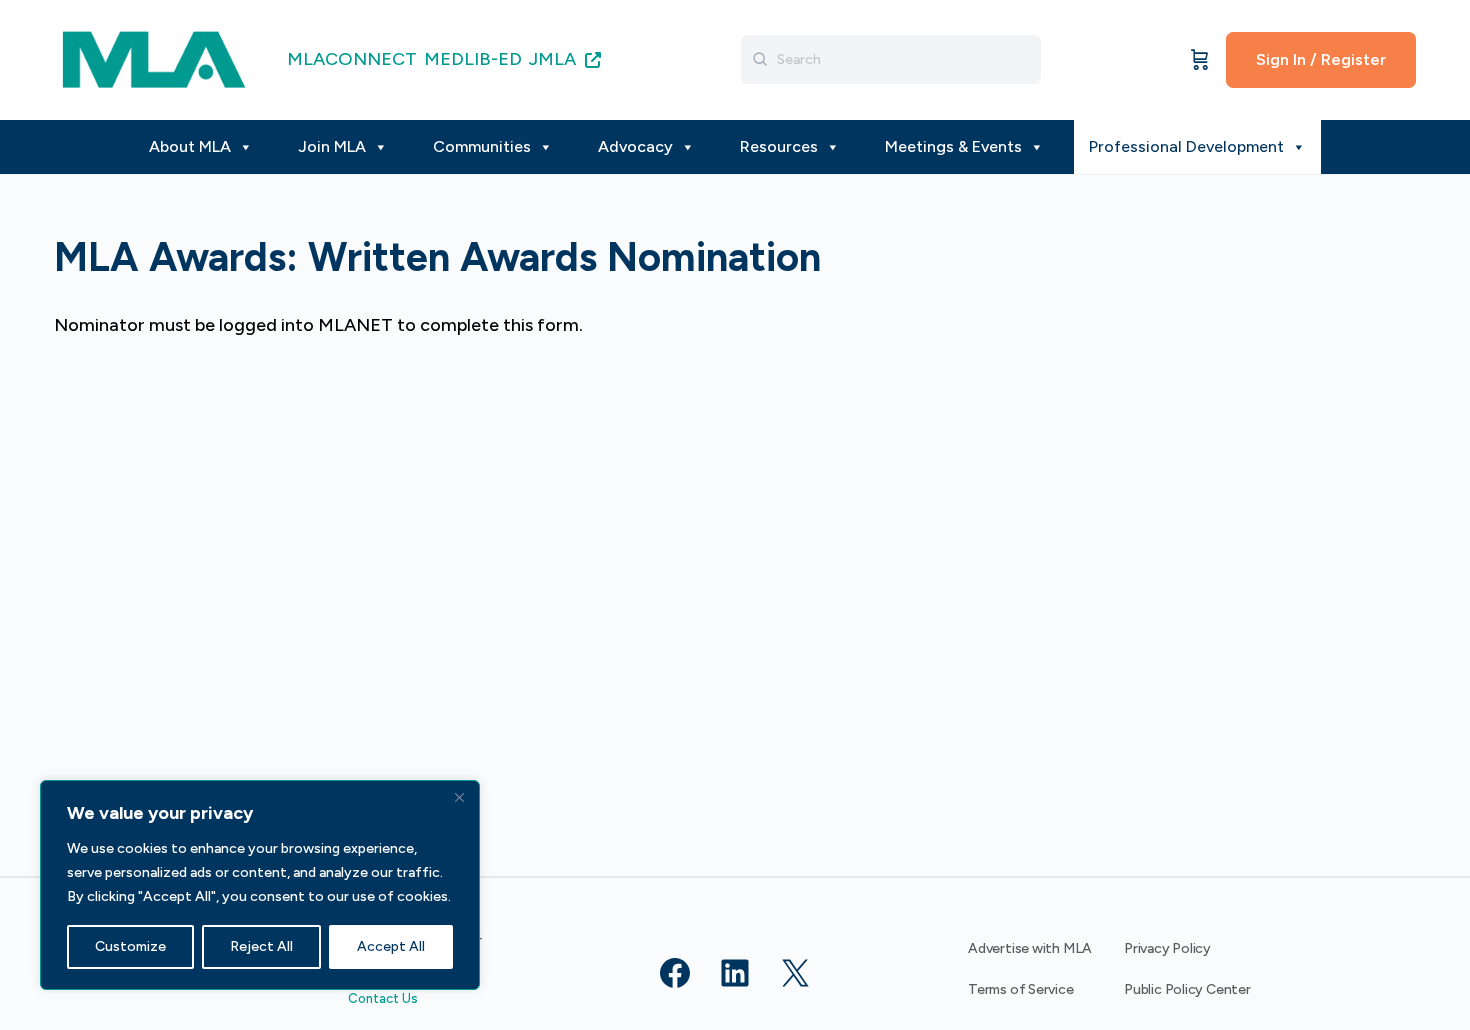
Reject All (261, 946)
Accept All (391, 946)
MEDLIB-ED (473, 59)
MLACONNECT (352, 59)
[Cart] (1200, 60)
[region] (260, 885)
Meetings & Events (953, 146)
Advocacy (635, 146)
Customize (130, 946)
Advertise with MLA (1030, 948)
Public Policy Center (1187, 989)
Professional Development (1186, 146)
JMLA (554, 59)
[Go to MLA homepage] (154, 57)
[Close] (459, 797)
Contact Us (383, 998)
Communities (482, 146)
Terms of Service (1021, 989)
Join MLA (332, 146)
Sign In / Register (1321, 59)
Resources (779, 146)
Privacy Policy (1167, 948)
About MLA (190, 146)
